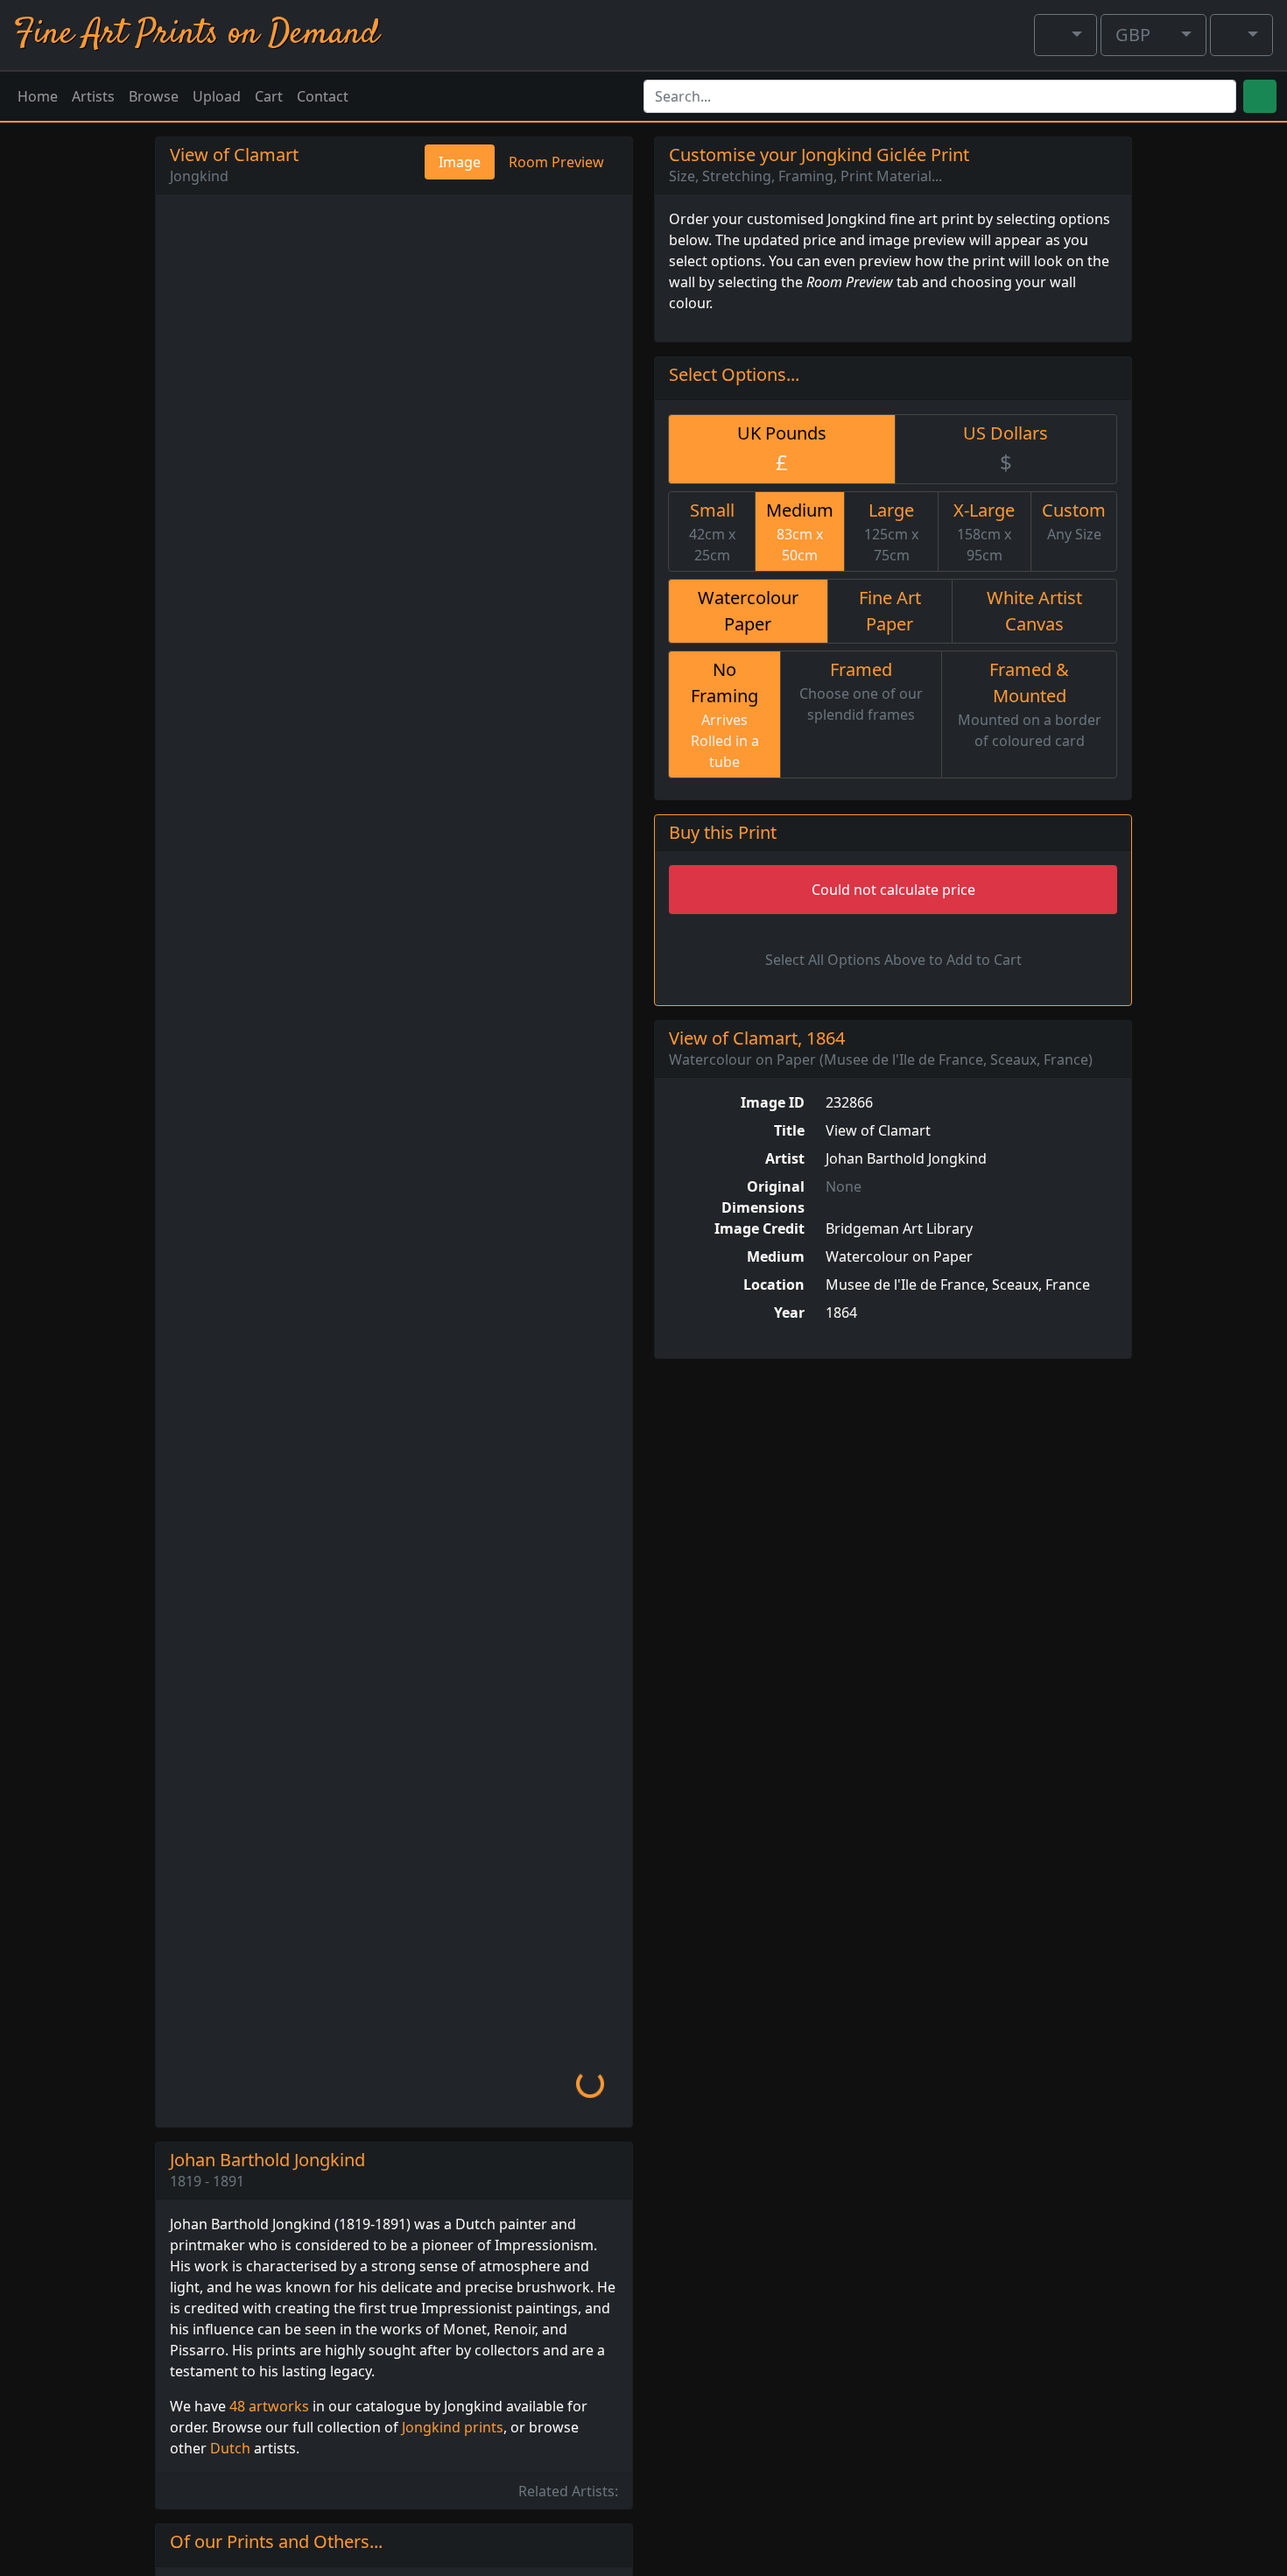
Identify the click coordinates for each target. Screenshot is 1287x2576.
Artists (93, 96)
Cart (269, 96)
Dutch (230, 2448)
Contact (323, 96)
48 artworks (269, 2406)
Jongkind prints (453, 2427)
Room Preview (556, 162)
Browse (154, 96)
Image (460, 162)
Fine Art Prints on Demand (197, 35)
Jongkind (199, 176)
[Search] (1260, 96)
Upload (217, 96)
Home (38, 96)
